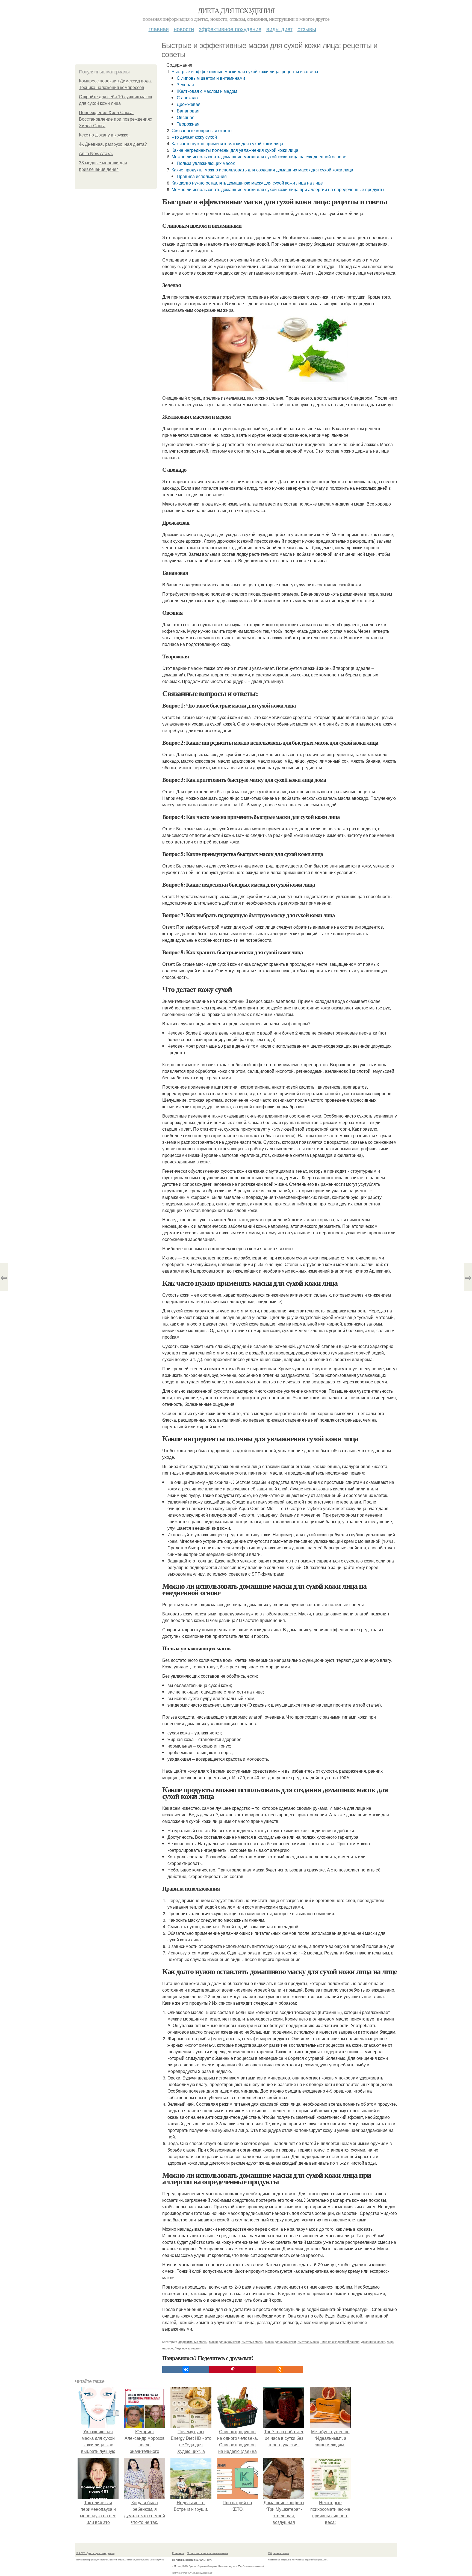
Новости (184, 29)
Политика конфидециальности (192, 2560)
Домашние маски (373, 2342)
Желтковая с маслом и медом (207, 91)
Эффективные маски (193, 2342)
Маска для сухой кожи (280, 2342)
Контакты (178, 2553)
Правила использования (202, 176)
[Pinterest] (233, 2369)
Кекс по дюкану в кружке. (104, 135)
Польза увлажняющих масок (206, 163)
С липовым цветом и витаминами (211, 78)
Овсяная (186, 117)
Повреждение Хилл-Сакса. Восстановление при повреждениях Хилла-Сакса (116, 119)
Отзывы (307, 29)
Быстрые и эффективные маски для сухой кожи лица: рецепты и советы (245, 71)
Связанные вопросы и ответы (202, 130)
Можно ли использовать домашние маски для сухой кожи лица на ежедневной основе (259, 157)
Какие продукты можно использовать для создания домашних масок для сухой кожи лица (262, 170)
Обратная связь (278, 2553)
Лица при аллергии (188, 2348)
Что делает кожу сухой (194, 137)
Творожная (188, 124)
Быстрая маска (308, 2342)
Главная (159, 29)
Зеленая (185, 84)
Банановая (188, 111)
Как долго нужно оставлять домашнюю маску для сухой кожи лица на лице (247, 183)
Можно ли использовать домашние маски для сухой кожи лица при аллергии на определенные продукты (278, 189)
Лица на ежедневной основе (340, 2342)
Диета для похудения (236, 10)
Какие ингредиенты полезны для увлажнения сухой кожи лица (235, 150)
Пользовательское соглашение (207, 2553)
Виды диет (279, 29)
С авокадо (187, 98)
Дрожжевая (189, 104)
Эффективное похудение (230, 29)
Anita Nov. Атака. (96, 154)
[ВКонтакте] (186, 2369)
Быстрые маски (252, 2342)
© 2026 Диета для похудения (95, 2553)
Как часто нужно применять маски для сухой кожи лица (227, 143)
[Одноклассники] (280, 2369)
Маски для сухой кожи (224, 2342)
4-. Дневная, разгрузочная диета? (113, 144)
